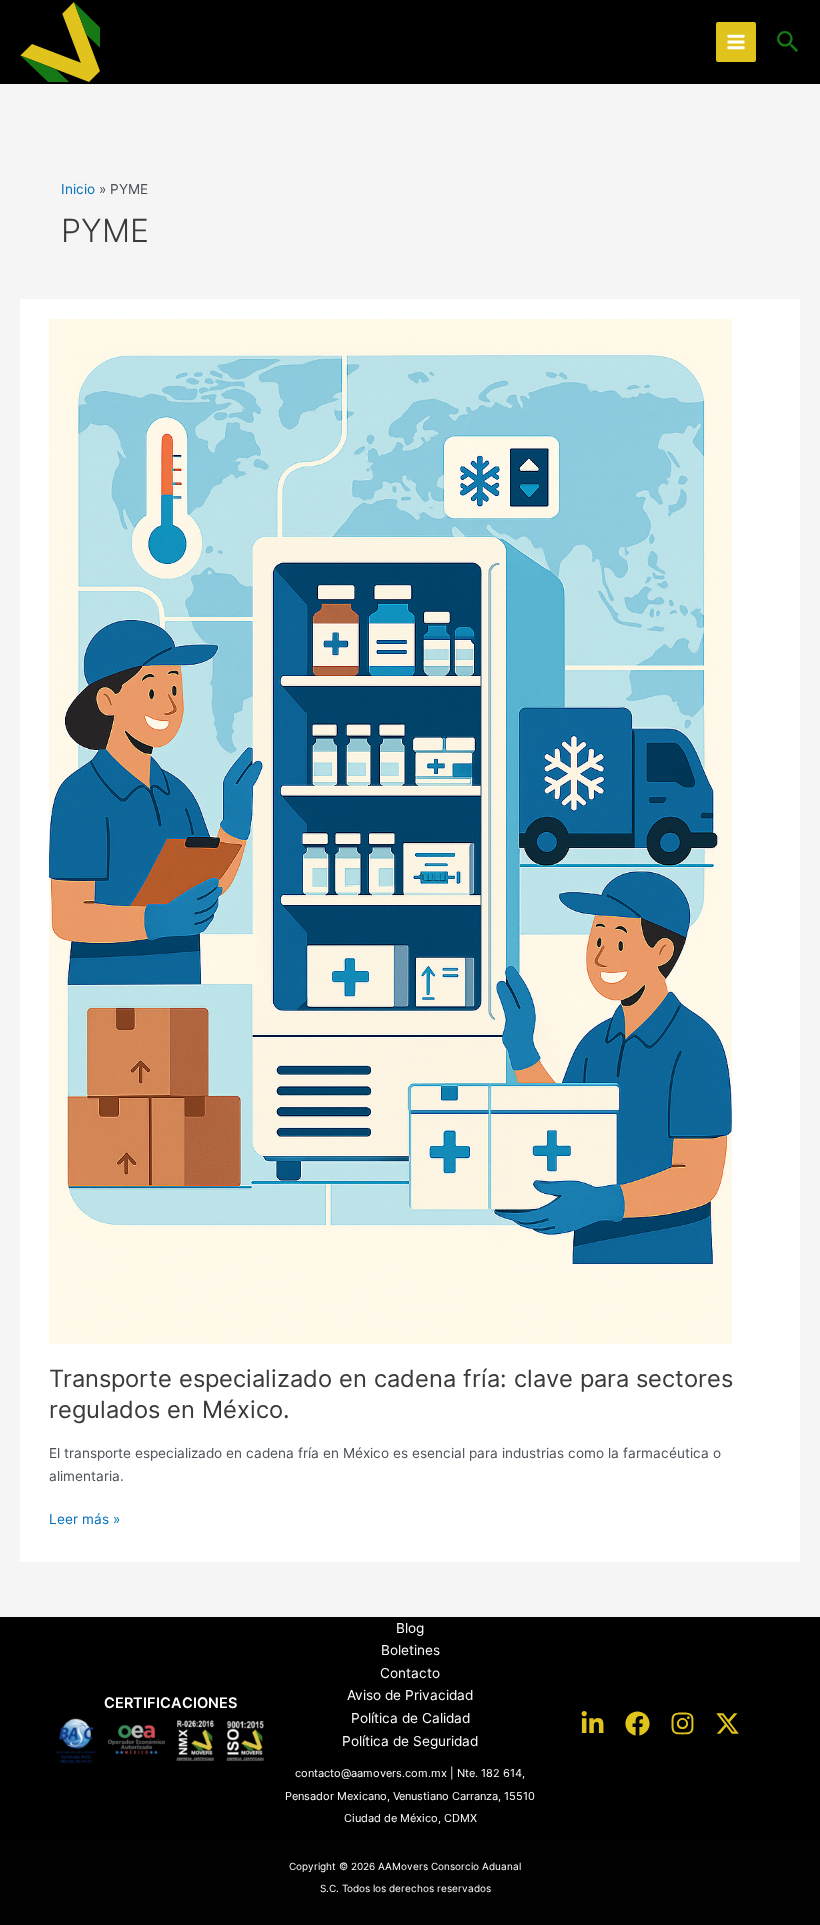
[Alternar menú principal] (736, 42)
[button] (788, 42)
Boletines (410, 1650)
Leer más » (84, 1517)
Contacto (410, 1673)
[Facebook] (637, 1723)
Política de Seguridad (410, 1741)
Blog (410, 1628)
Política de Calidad (410, 1718)
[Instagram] (682, 1723)
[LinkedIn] (592, 1723)
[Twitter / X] (727, 1723)
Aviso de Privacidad (410, 1695)
